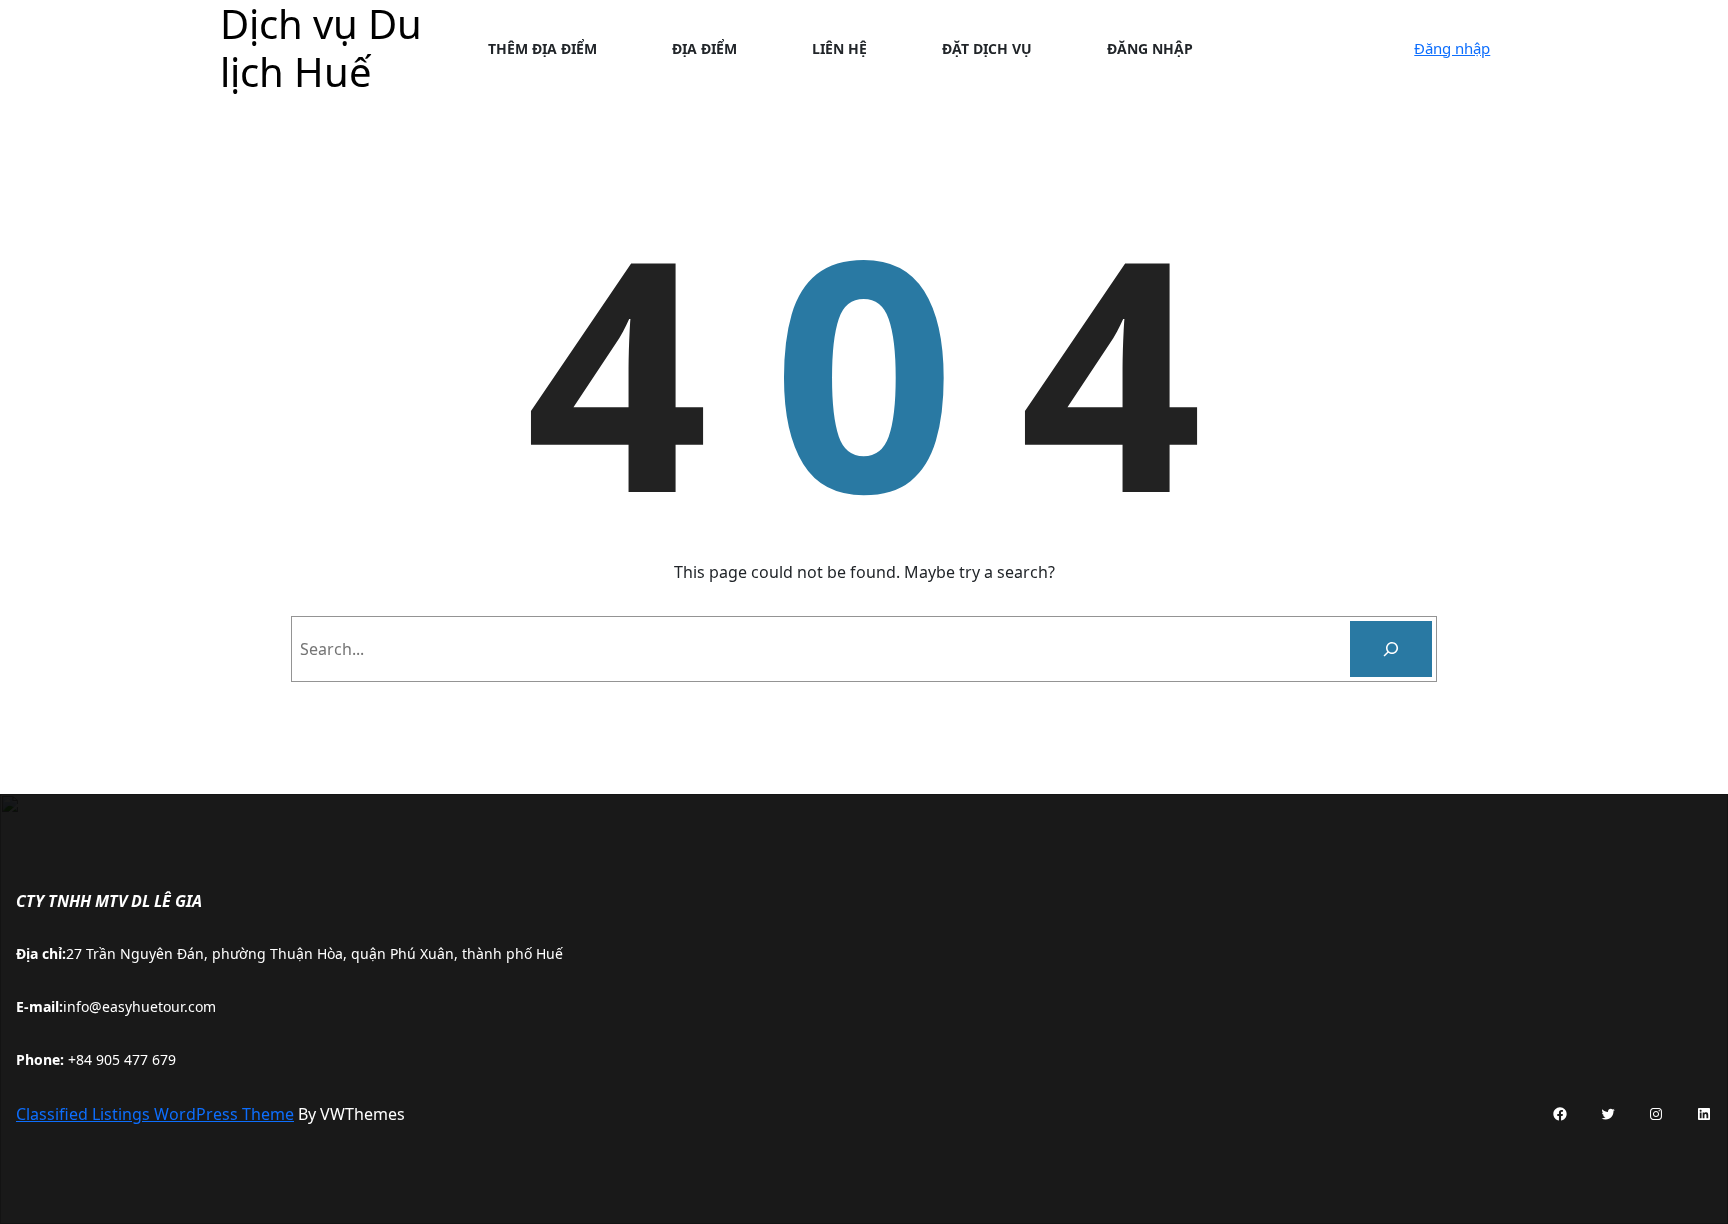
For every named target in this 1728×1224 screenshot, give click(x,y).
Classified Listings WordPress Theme (155, 1114)
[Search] (1391, 649)
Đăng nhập (1452, 48)
